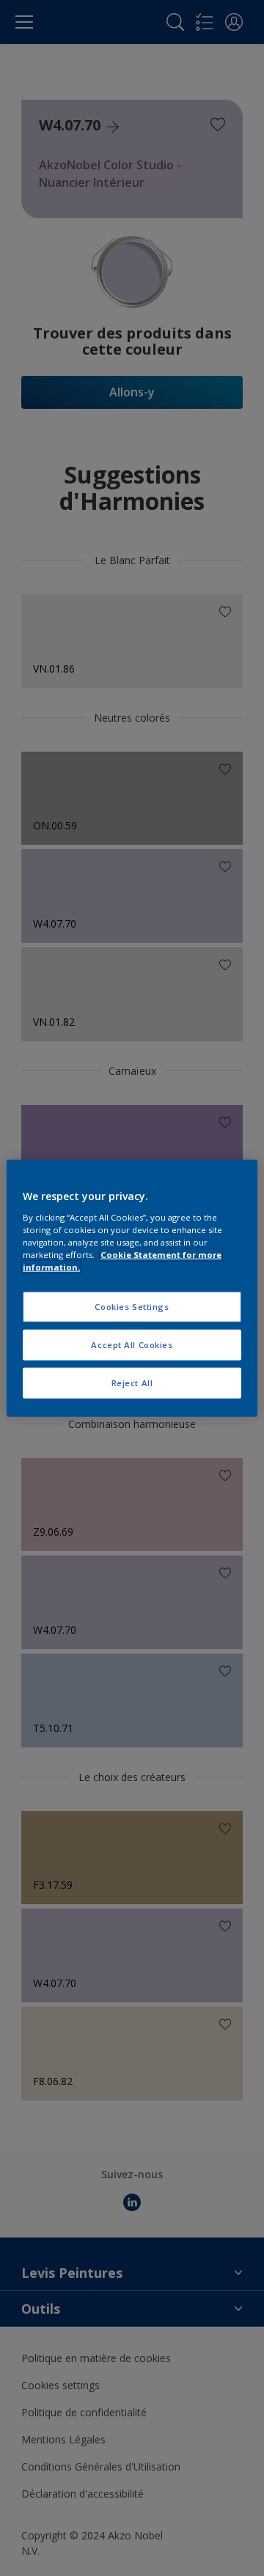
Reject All (132, 1382)
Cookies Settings (132, 1307)
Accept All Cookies (132, 1344)
